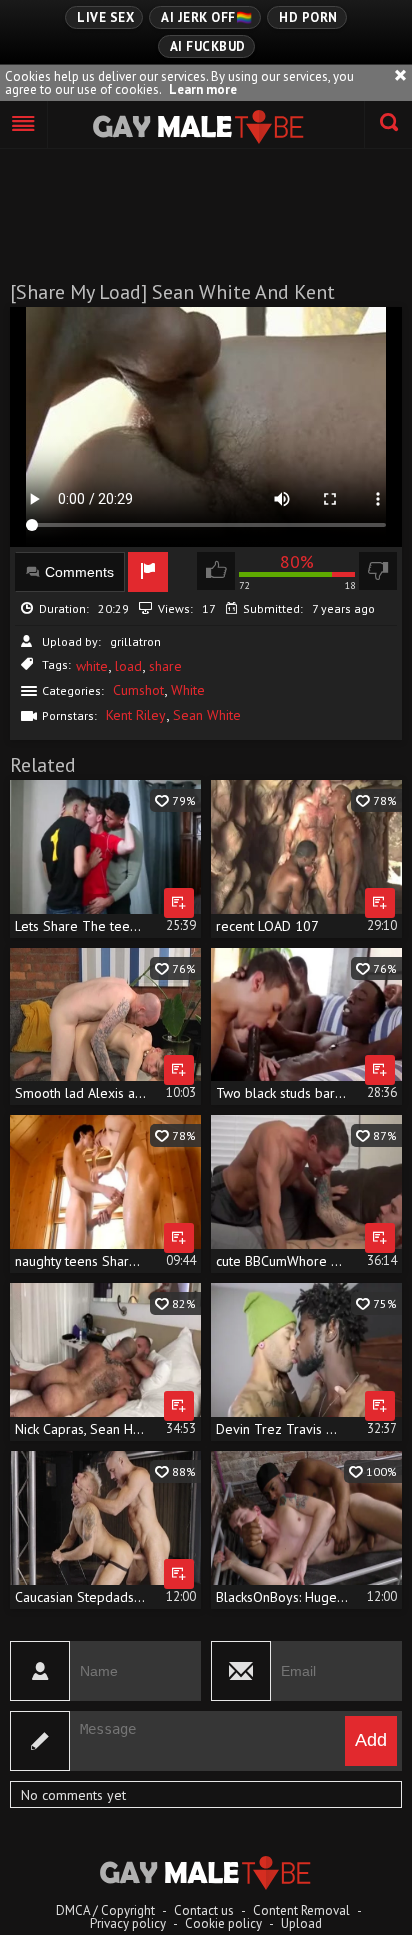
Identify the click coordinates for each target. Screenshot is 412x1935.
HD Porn (308, 17)
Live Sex (105, 17)
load (128, 666)
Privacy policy (128, 1923)
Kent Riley (136, 715)
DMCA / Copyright (105, 1910)
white (92, 666)
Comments (79, 572)
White (188, 690)
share (165, 666)
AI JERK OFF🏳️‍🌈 (206, 17)
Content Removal (301, 1910)
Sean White (207, 715)
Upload (301, 1923)
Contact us (204, 1910)
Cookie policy (223, 1923)
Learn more (203, 89)
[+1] (24, 125)
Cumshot (138, 690)
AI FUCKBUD (208, 46)
